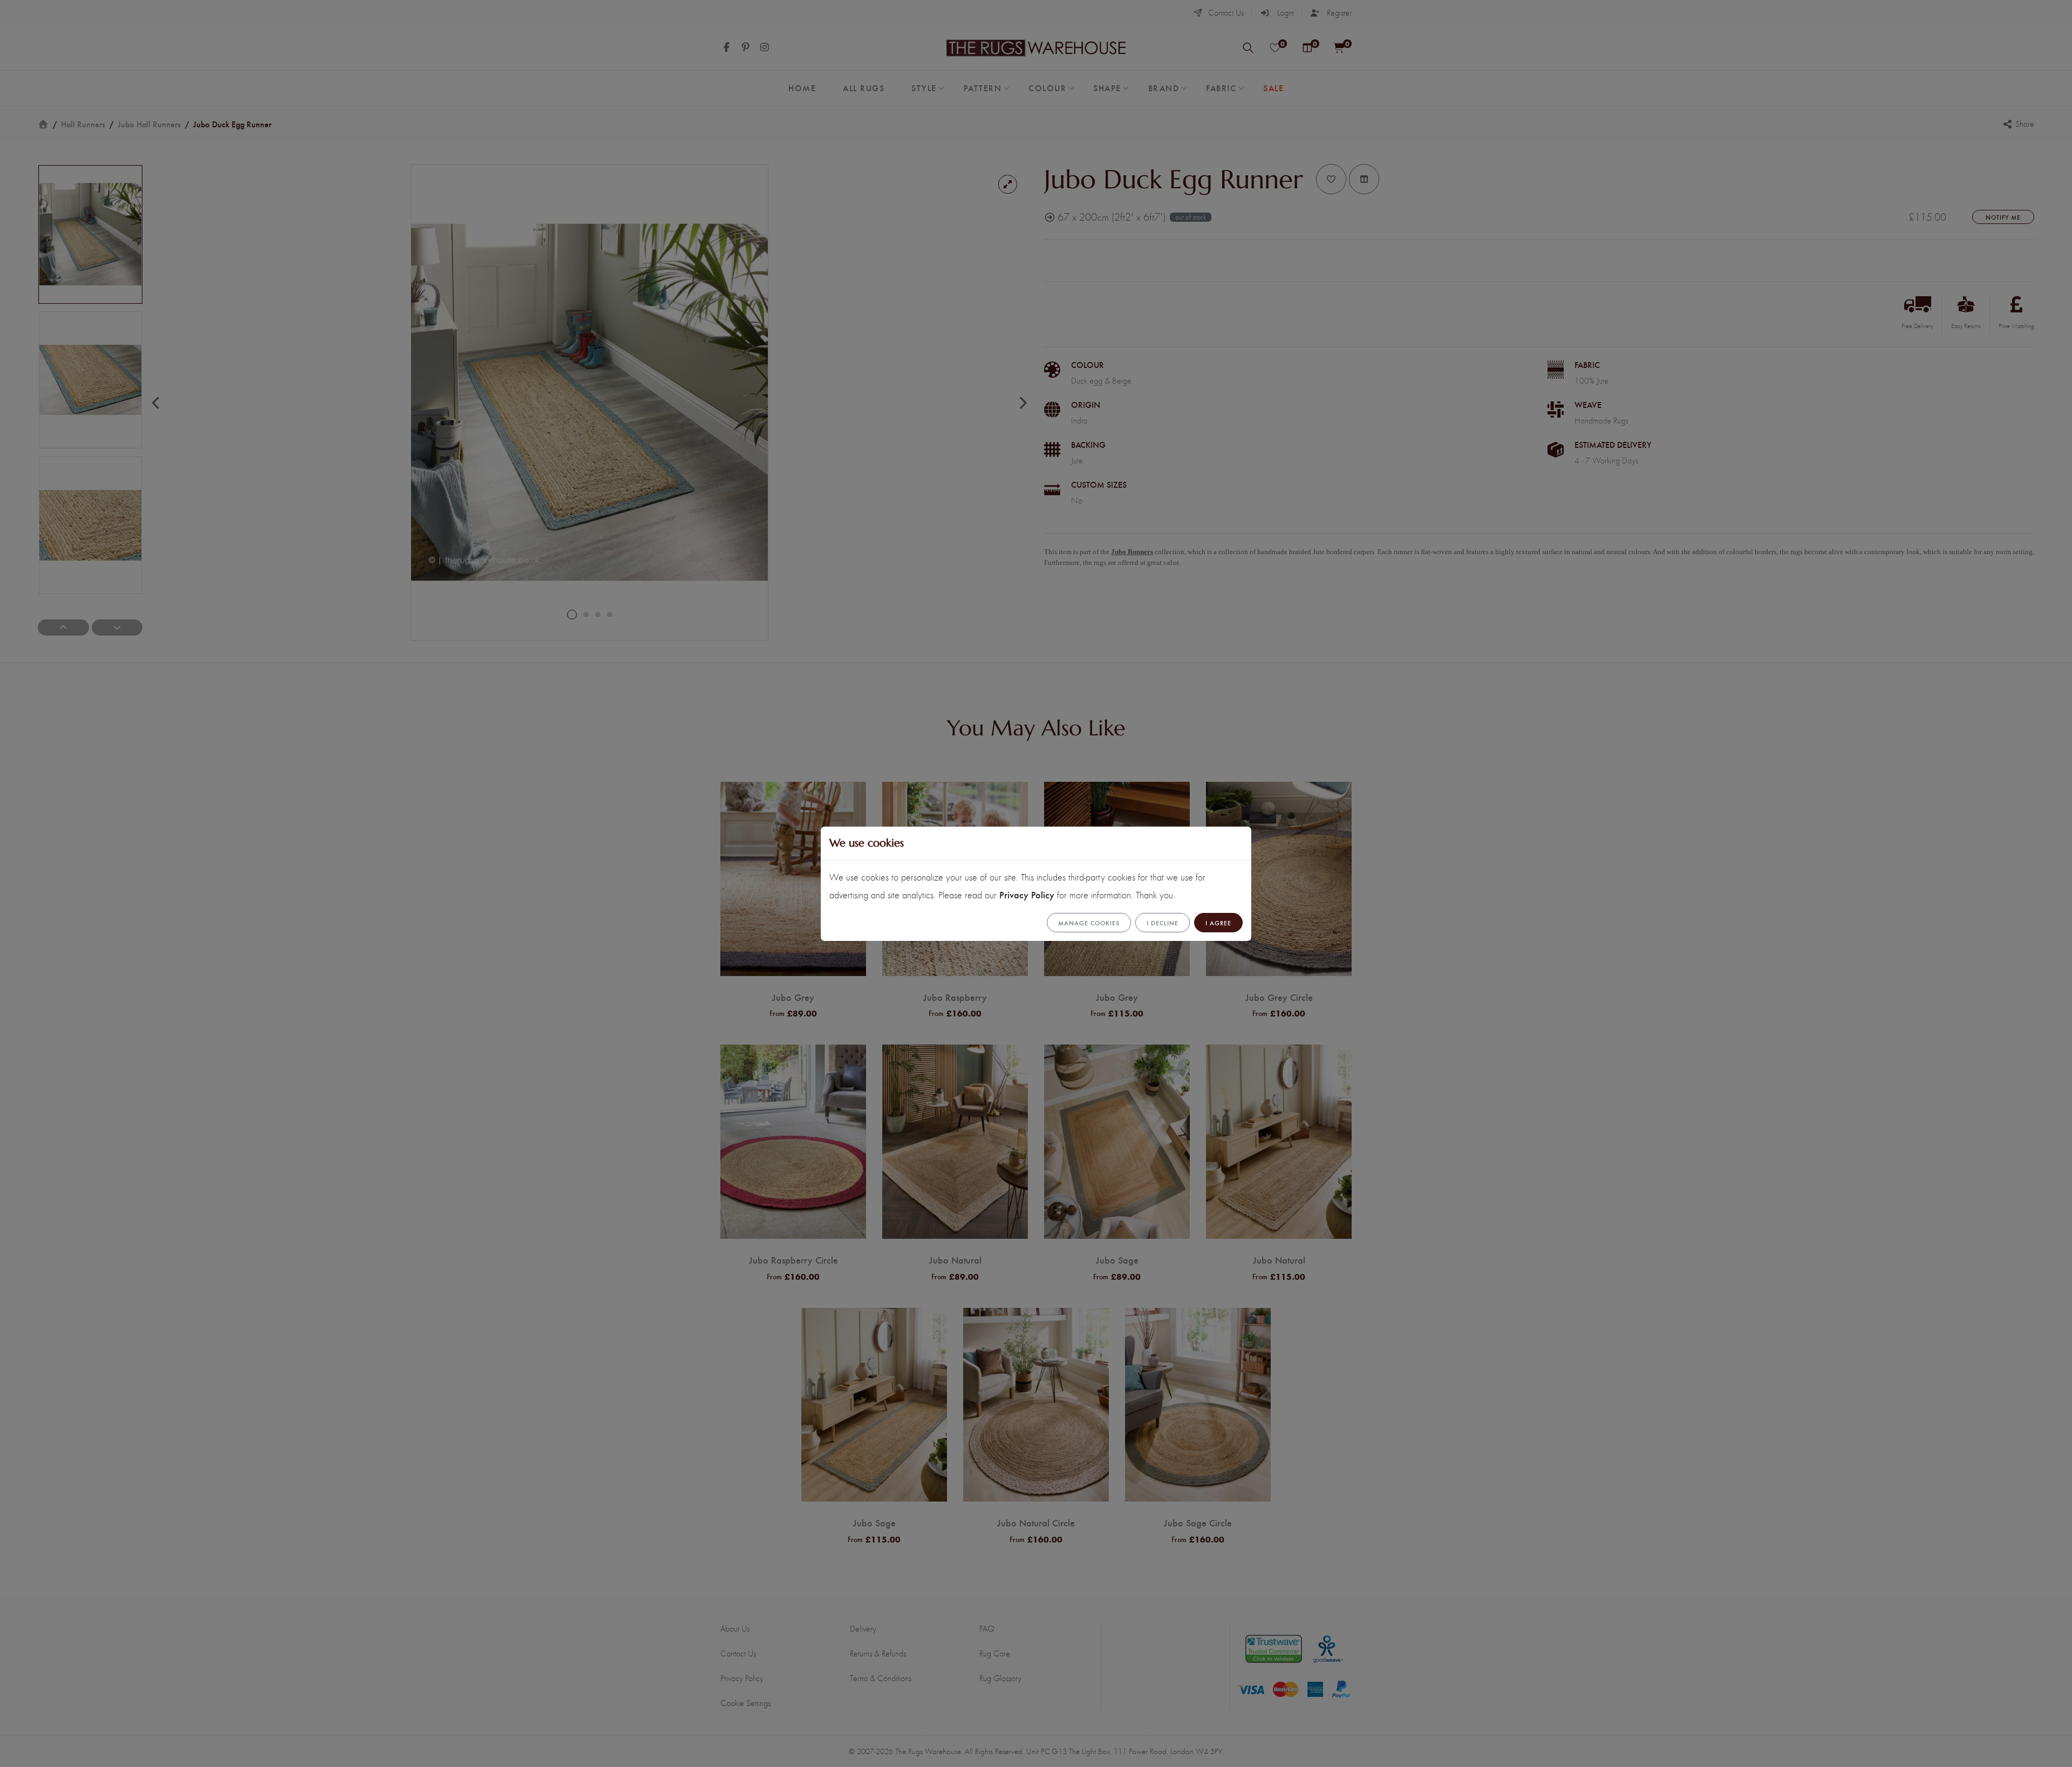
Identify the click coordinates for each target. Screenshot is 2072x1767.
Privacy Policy (1027, 894)
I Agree (1218, 923)
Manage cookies (1089, 923)
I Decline (1163, 923)
